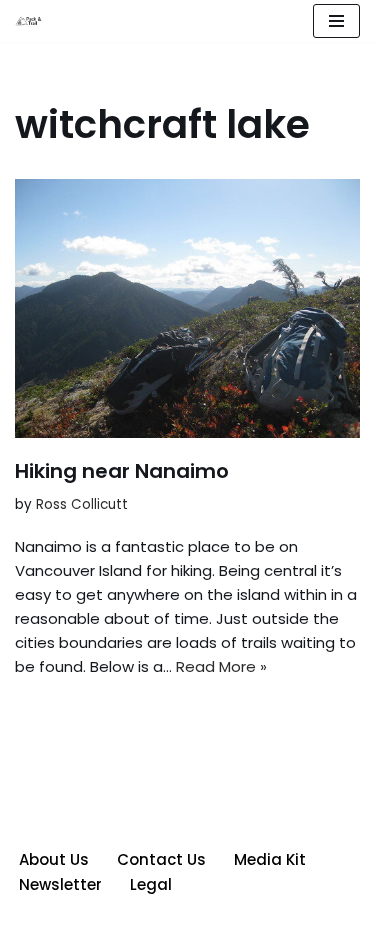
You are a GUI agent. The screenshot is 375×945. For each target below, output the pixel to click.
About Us (54, 859)
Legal (151, 884)
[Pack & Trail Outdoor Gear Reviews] (31, 21)
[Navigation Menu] (336, 21)
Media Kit (270, 859)
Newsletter (60, 884)
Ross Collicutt (82, 504)
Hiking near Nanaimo (122, 471)
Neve (95, 924)
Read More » (221, 666)
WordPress (259, 924)
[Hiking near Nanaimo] (187, 308)
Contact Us (161, 859)
